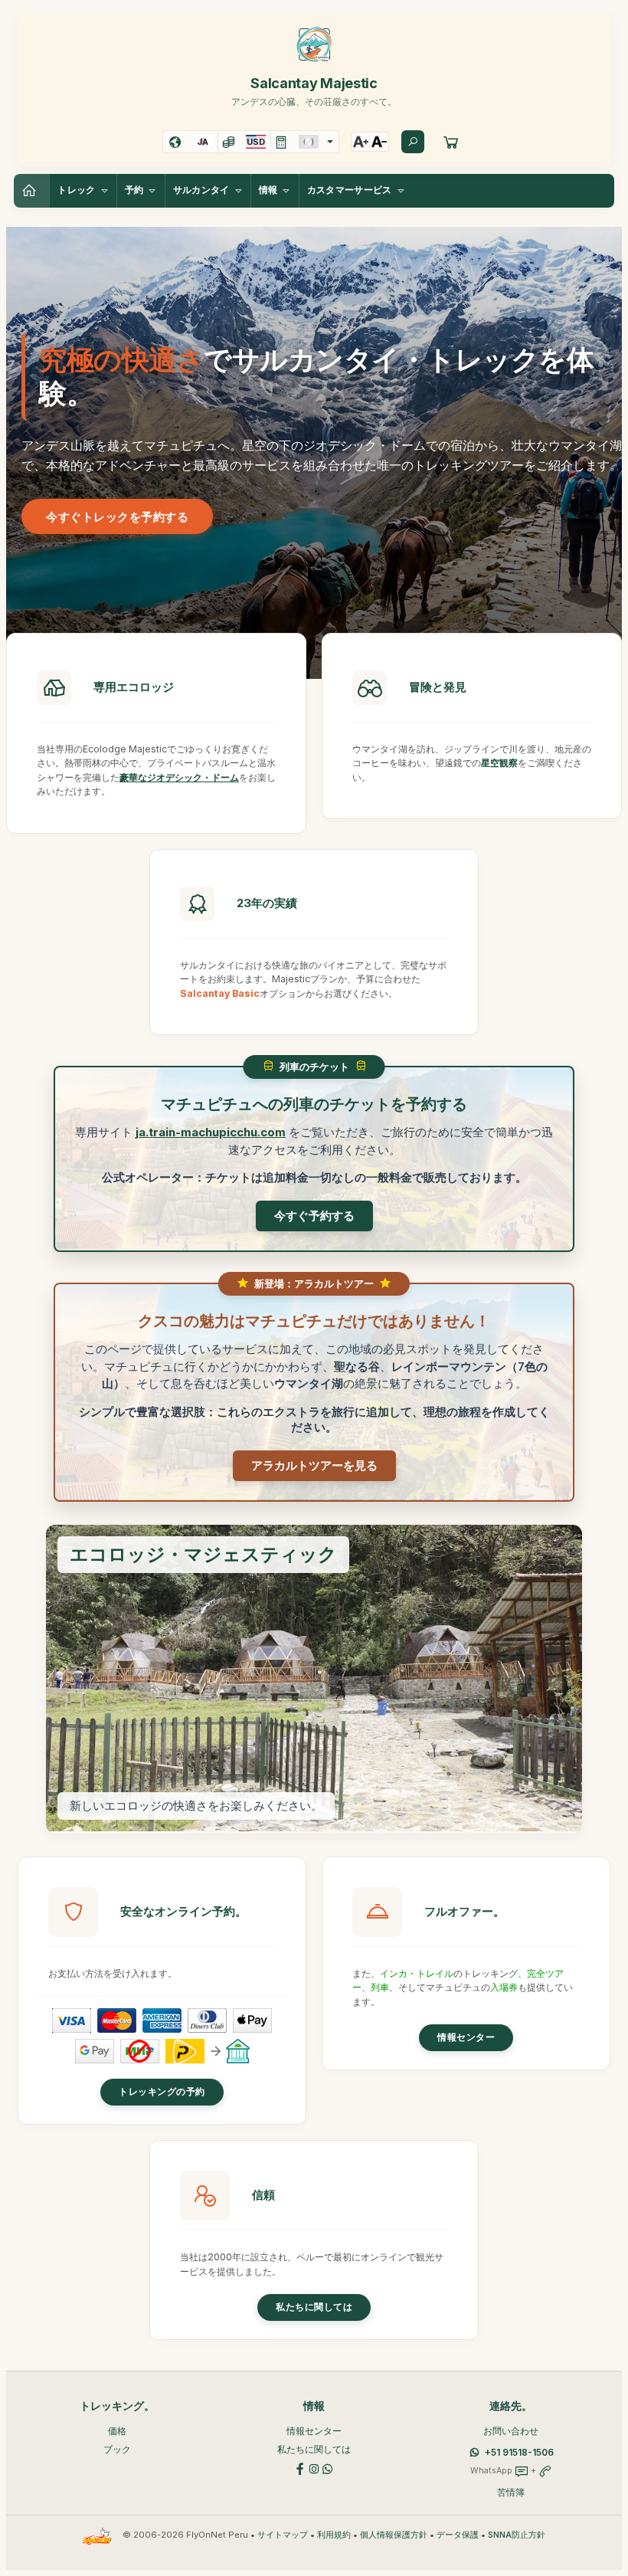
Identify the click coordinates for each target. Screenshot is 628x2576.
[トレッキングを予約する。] (451, 142)
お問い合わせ (511, 2431)
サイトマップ (283, 2535)
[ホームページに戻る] (31, 191)
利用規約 (334, 2535)
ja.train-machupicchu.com (211, 1132)
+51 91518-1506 (519, 2452)
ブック (117, 2449)
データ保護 (458, 2535)
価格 (117, 2431)
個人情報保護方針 (394, 2535)
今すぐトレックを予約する (117, 517)
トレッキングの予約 (162, 2092)
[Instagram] (314, 2468)
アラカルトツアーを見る (314, 1465)
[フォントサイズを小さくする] (379, 142)
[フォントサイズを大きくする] (361, 142)
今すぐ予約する (314, 1216)
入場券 (504, 1987)
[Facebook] (300, 2468)
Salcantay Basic (220, 993)
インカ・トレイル (417, 1973)
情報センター (466, 2037)
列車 (380, 1987)
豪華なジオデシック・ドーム (179, 777)
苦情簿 (511, 2492)
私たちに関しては (314, 2307)
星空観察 (499, 763)
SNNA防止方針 (517, 2535)
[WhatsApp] (328, 2468)
